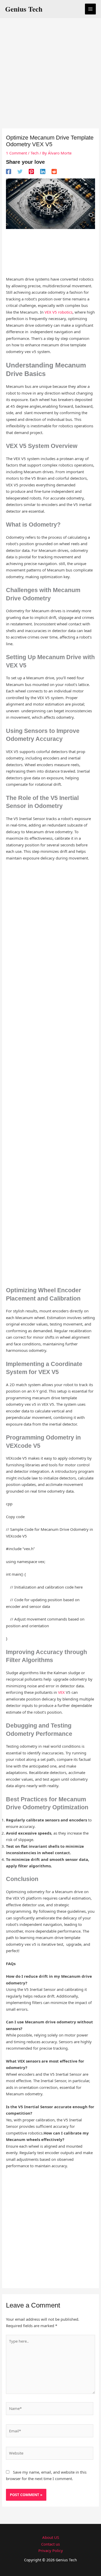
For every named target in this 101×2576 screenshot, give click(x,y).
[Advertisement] (51, 74)
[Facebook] (9, 171)
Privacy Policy (51, 2550)
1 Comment (16, 153)
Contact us (51, 2544)
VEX (61, 1692)
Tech (35, 153)
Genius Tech (24, 9)
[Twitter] (20, 171)
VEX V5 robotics (59, 312)
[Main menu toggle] (91, 9)
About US (51, 2537)
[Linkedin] (43, 171)
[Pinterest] (31, 171)
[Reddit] (54, 171)
